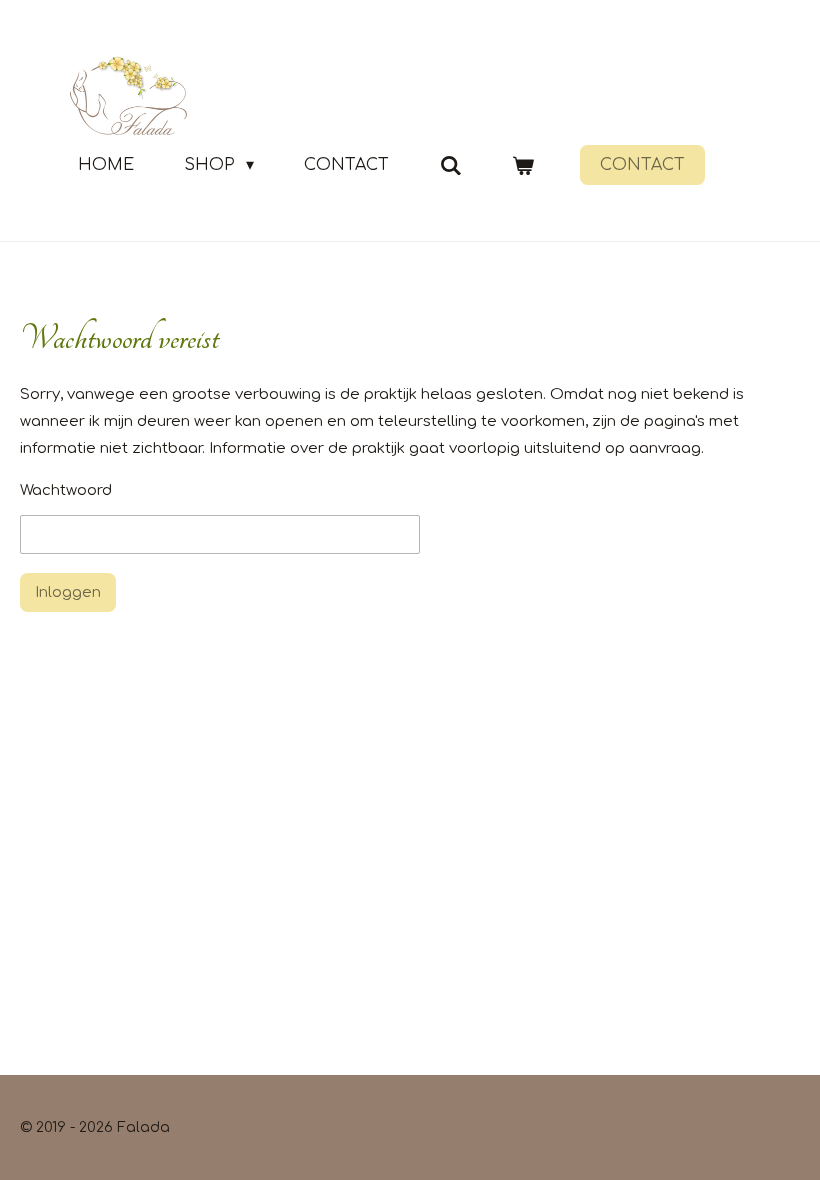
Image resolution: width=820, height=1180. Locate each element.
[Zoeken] (450, 165)
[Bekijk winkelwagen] (523, 165)
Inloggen (68, 592)
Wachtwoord (66, 490)
